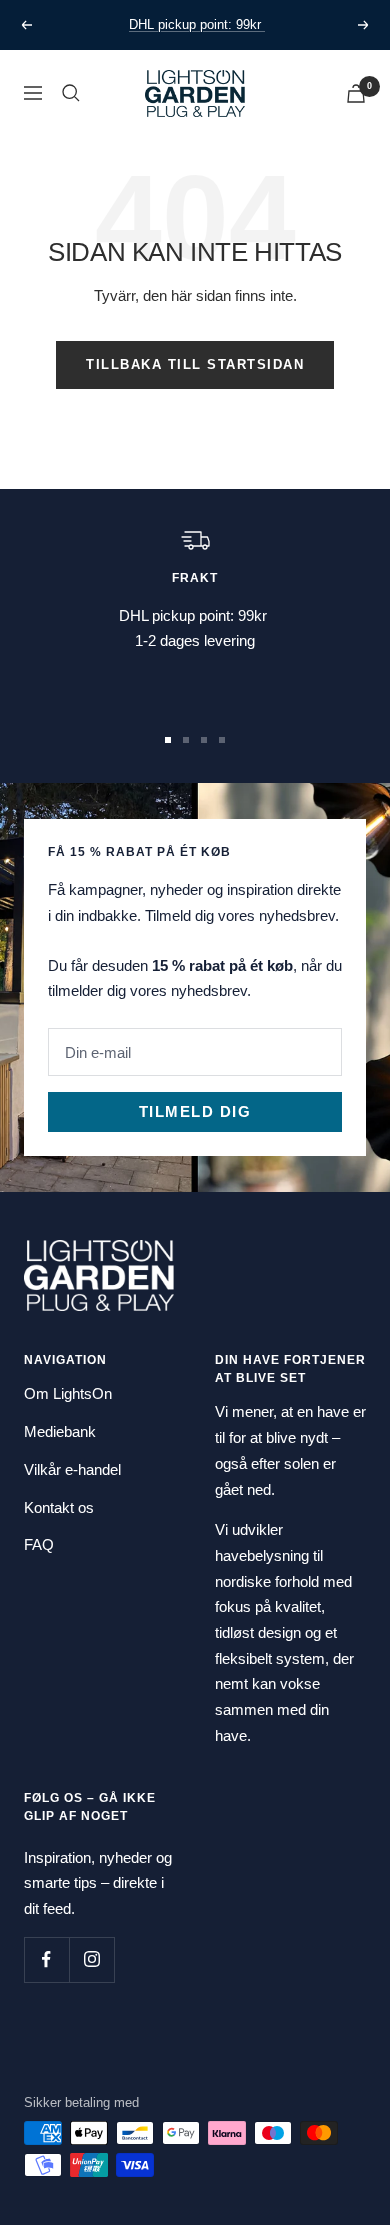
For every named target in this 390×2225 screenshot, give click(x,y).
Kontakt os (59, 1507)
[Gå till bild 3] (204, 740)
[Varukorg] (356, 93)
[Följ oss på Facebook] (46, 1959)
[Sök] (71, 93)
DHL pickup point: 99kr (197, 24)
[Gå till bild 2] (186, 740)
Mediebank (60, 1431)
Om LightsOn (68, 1393)
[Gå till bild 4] (222, 740)
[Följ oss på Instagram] (91, 1959)
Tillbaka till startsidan (195, 364)
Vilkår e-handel (72, 1469)
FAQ (39, 1544)
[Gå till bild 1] (168, 740)
